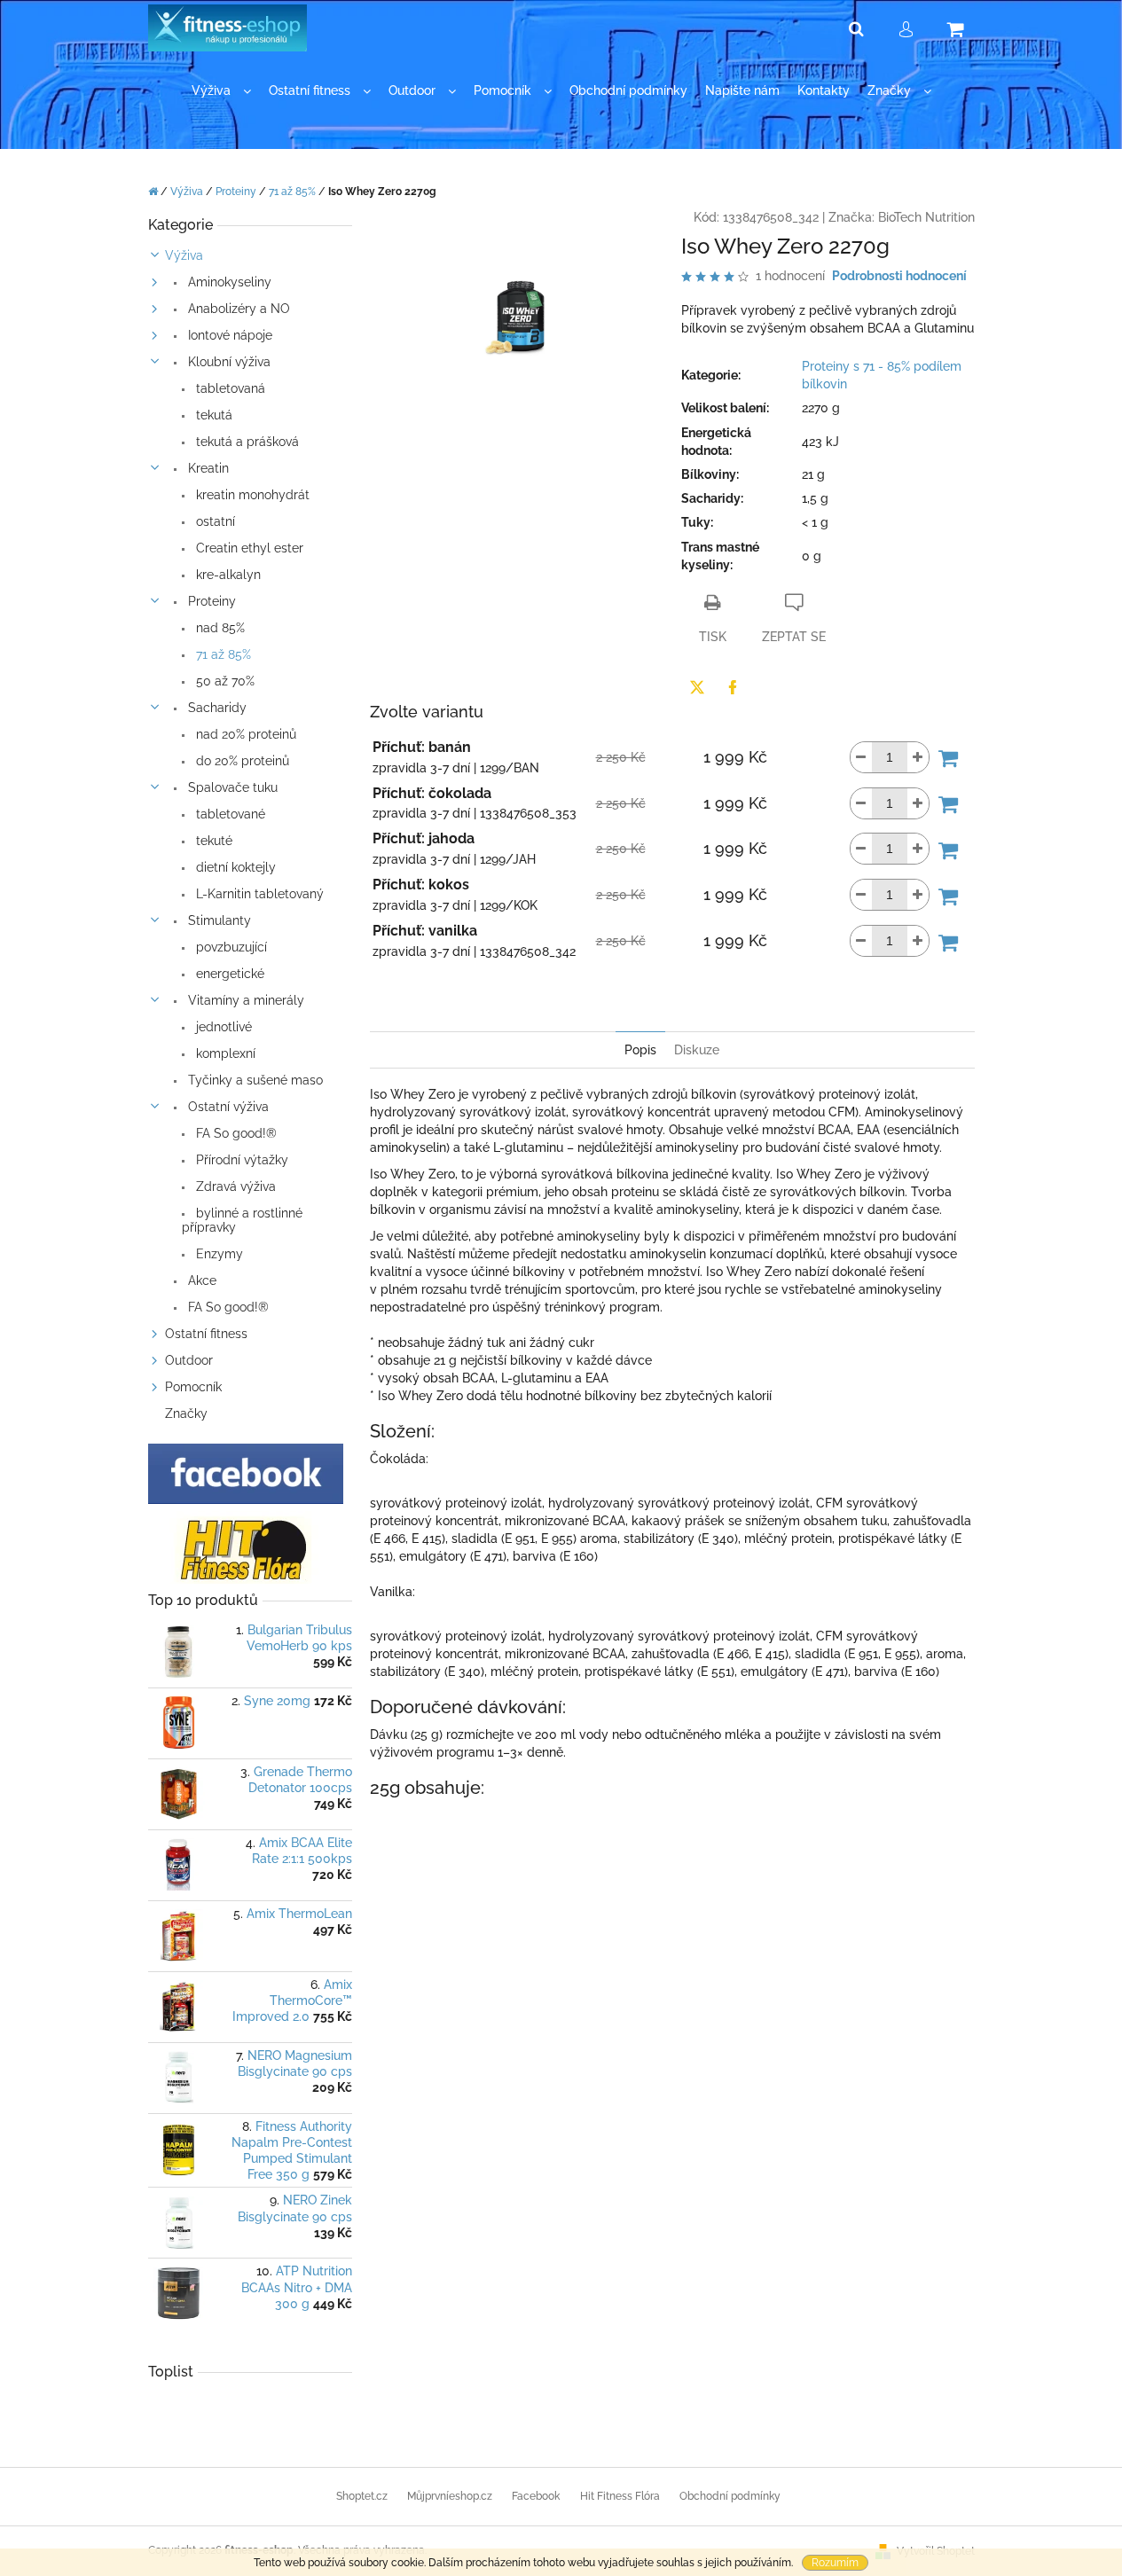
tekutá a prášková (246, 442)
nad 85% (219, 628)
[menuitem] (221, 91)
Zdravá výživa (234, 1186)
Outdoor (189, 1360)
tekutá (212, 415)
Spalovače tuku (231, 787)
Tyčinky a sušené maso (254, 1080)
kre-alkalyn (227, 575)
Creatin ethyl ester (248, 548)
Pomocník (193, 1387)
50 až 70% (224, 681)
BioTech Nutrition (926, 217)
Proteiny (210, 601)
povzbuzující (230, 947)
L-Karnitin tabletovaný (258, 894)
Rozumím (835, 2563)
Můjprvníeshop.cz (450, 2496)
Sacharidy (216, 708)
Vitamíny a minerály (244, 1000)
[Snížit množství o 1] (861, 757)
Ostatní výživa (227, 1107)
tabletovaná (229, 388)
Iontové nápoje (228, 335)
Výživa (184, 255)
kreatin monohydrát (251, 495)
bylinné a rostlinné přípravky (242, 1220)
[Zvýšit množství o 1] (918, 757)
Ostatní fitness (206, 1334)
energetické (228, 974)
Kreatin (207, 468)
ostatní (214, 521)
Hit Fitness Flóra (620, 2496)
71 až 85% (222, 654)
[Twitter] (697, 687)
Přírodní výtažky (240, 1160)
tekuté (212, 841)
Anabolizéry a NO (237, 309)
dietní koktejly (234, 867)
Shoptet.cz (362, 2496)
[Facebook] (733, 687)
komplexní (224, 1053)
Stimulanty (218, 920)
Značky (186, 1413)
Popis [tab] (640, 1050)
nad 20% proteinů (244, 734)
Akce (200, 1280)
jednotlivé (222, 1027)
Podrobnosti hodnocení (899, 276)
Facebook (536, 2496)
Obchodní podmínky (730, 2496)
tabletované (229, 814)
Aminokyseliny (228, 282)
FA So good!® (235, 1133)
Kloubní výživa (228, 362)
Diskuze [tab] (697, 1050)
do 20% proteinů (241, 761)
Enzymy (218, 1254)
